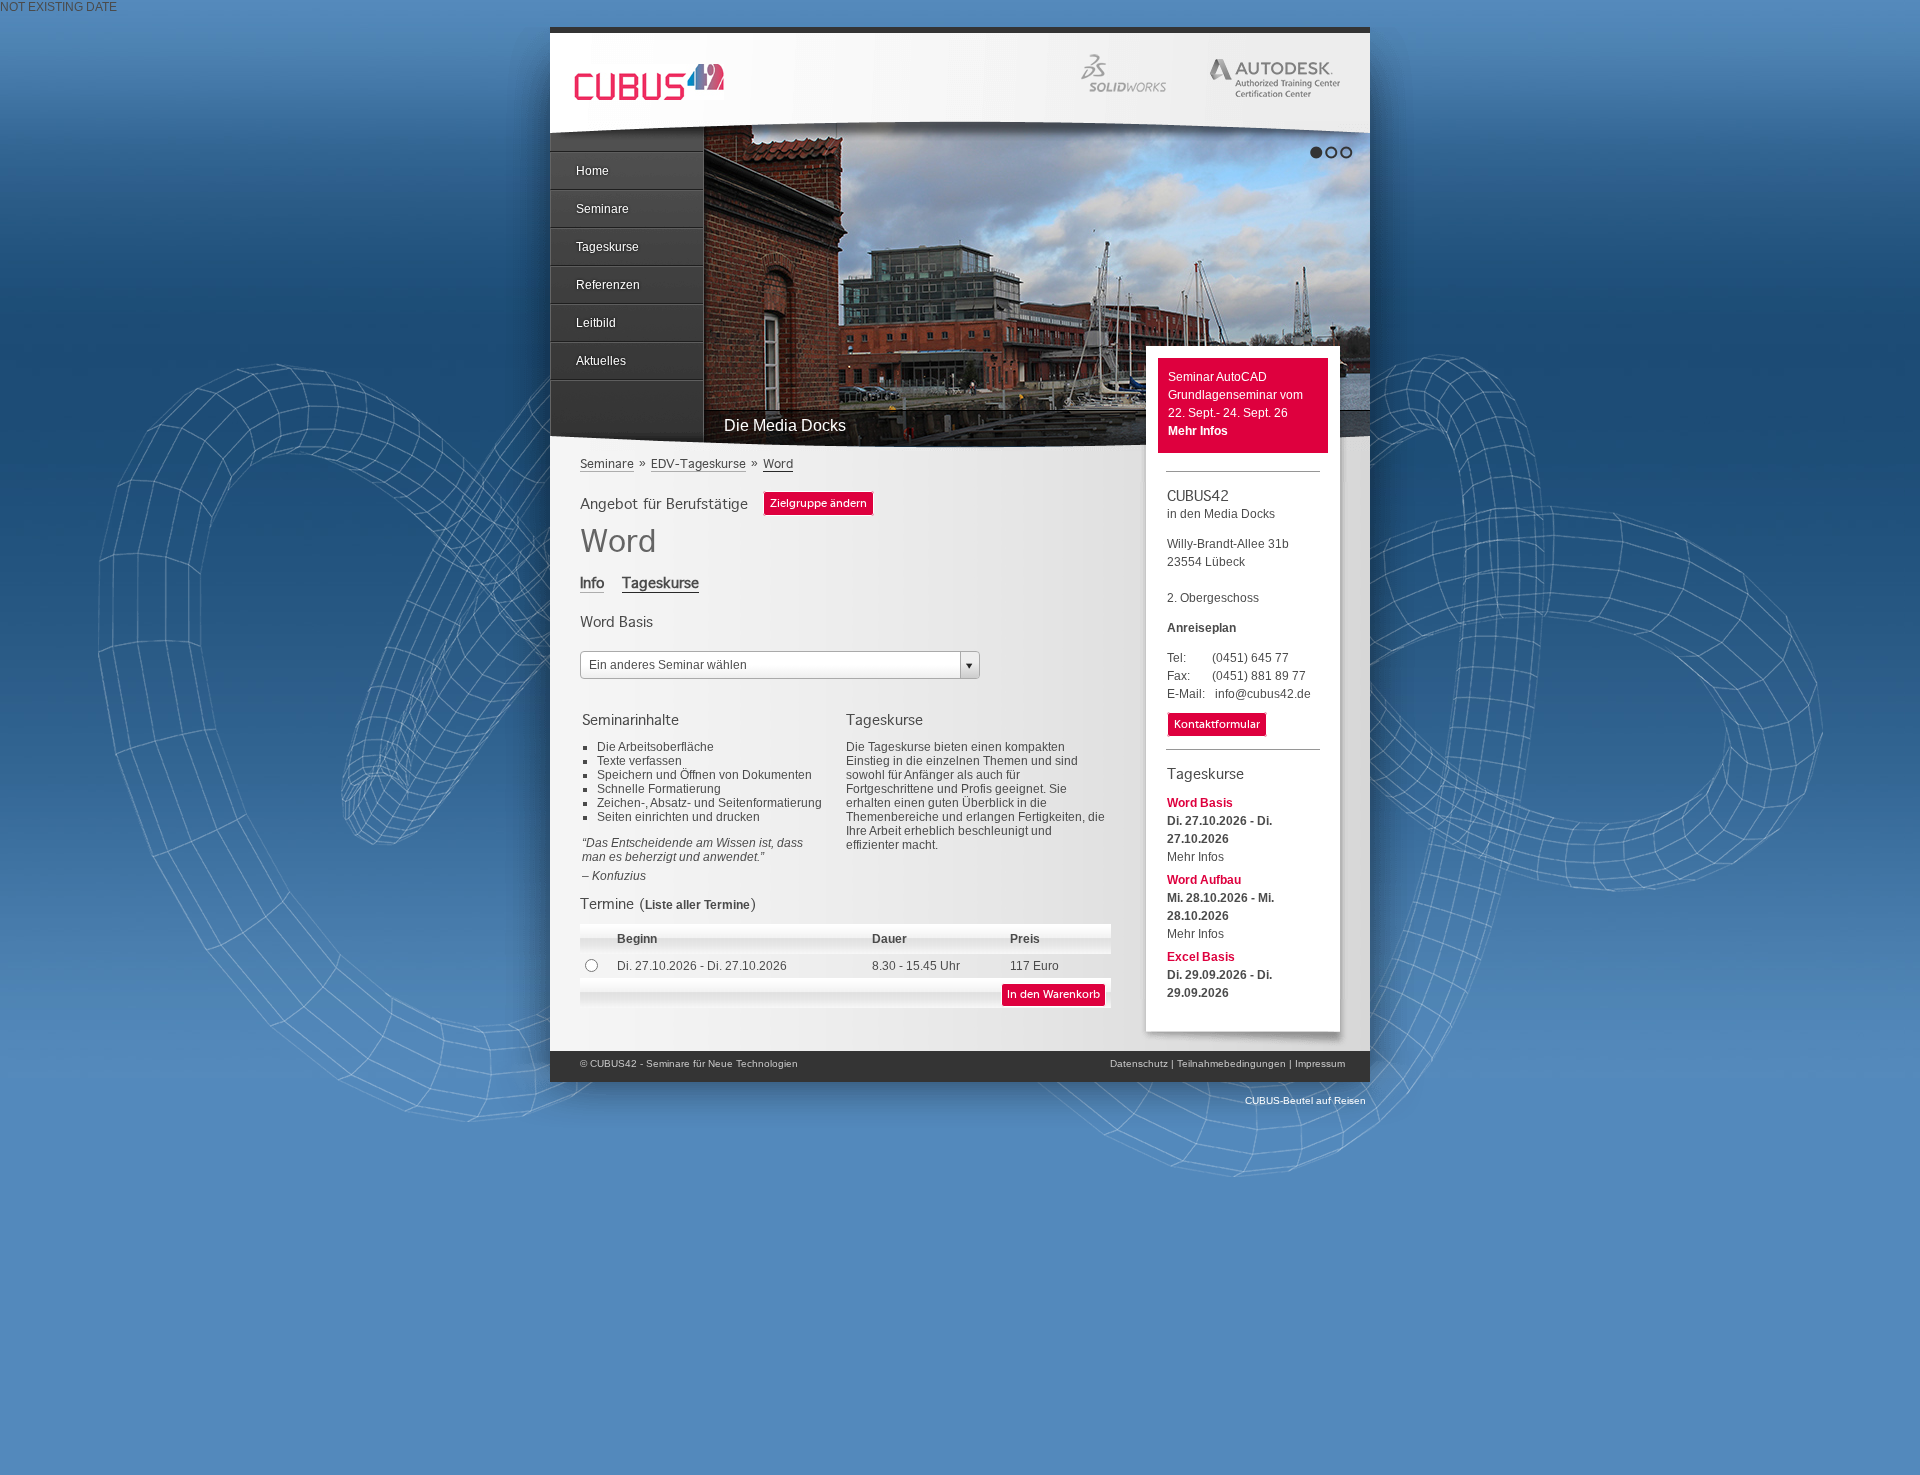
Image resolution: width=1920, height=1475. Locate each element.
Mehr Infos (1198, 431)
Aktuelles (601, 361)
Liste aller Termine (697, 905)
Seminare (602, 209)
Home (592, 171)
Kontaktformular (1217, 725)
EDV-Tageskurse (698, 463)
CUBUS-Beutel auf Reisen (1305, 1100)
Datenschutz (1139, 1063)
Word (778, 463)
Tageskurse (607, 247)
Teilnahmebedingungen (1231, 1063)
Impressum (1320, 1063)
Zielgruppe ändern (818, 504)
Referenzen (608, 285)
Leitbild (596, 323)
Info (592, 583)
